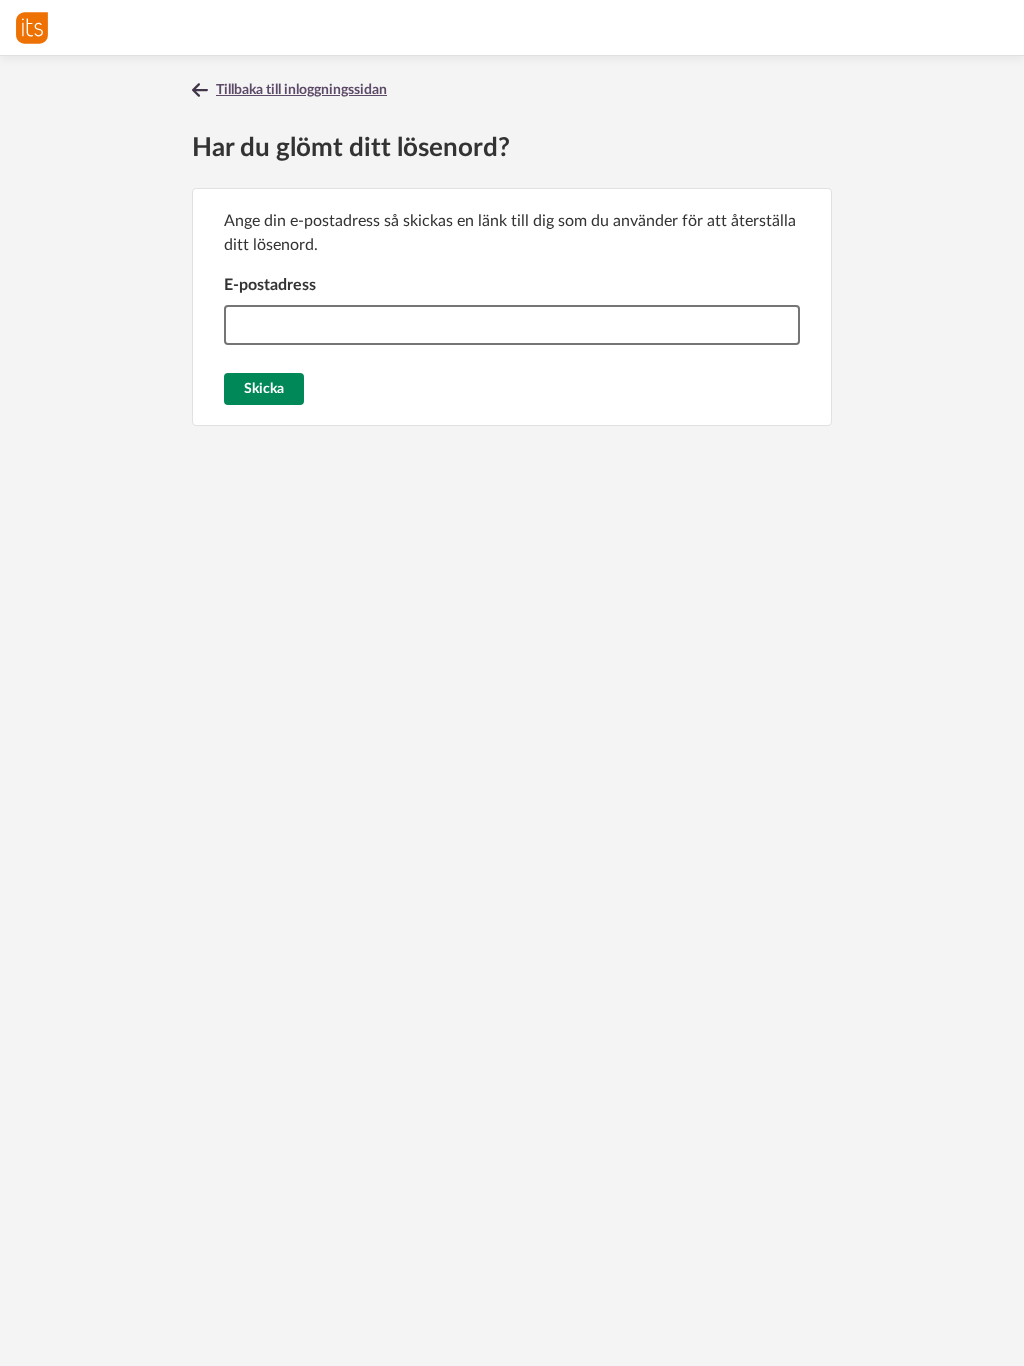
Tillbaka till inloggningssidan (301, 90)
